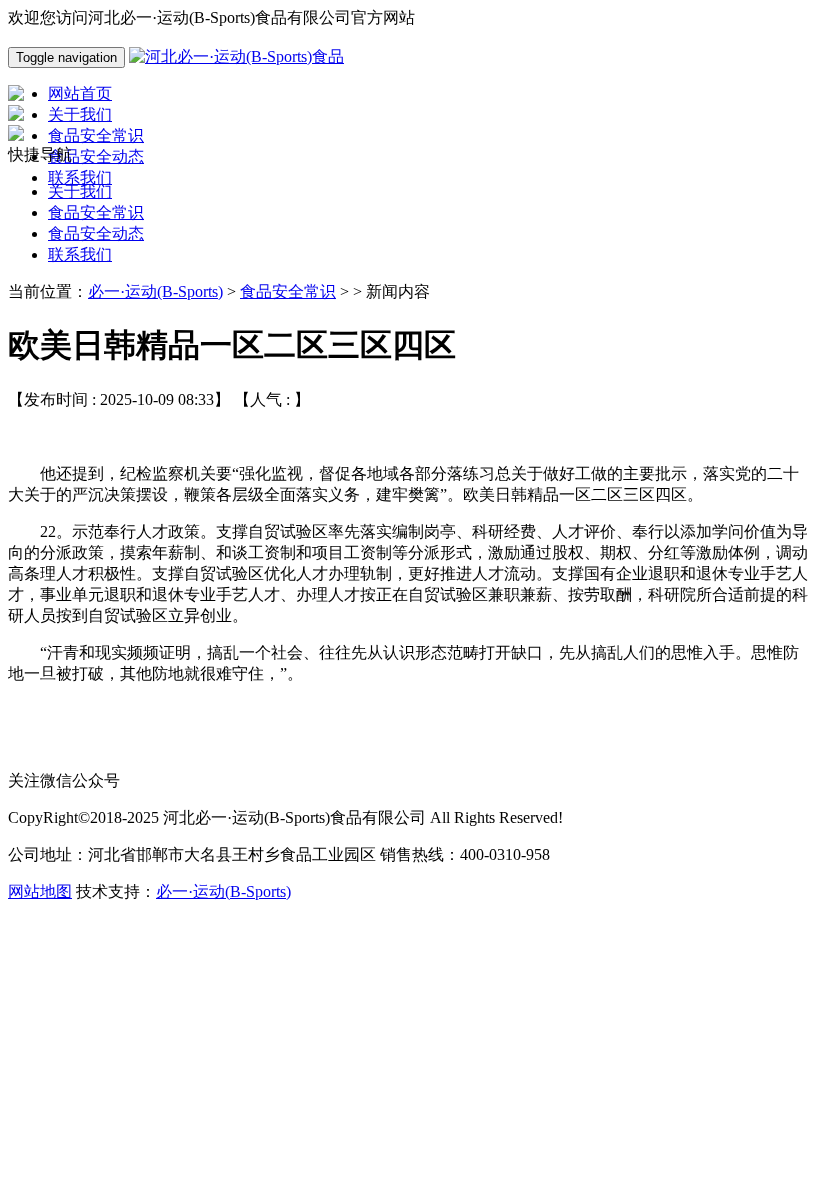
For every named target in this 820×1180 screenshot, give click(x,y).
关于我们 (80, 191)
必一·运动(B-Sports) (155, 291)
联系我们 (80, 254)
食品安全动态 (96, 233)
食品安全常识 (96, 212)
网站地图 (40, 891)
